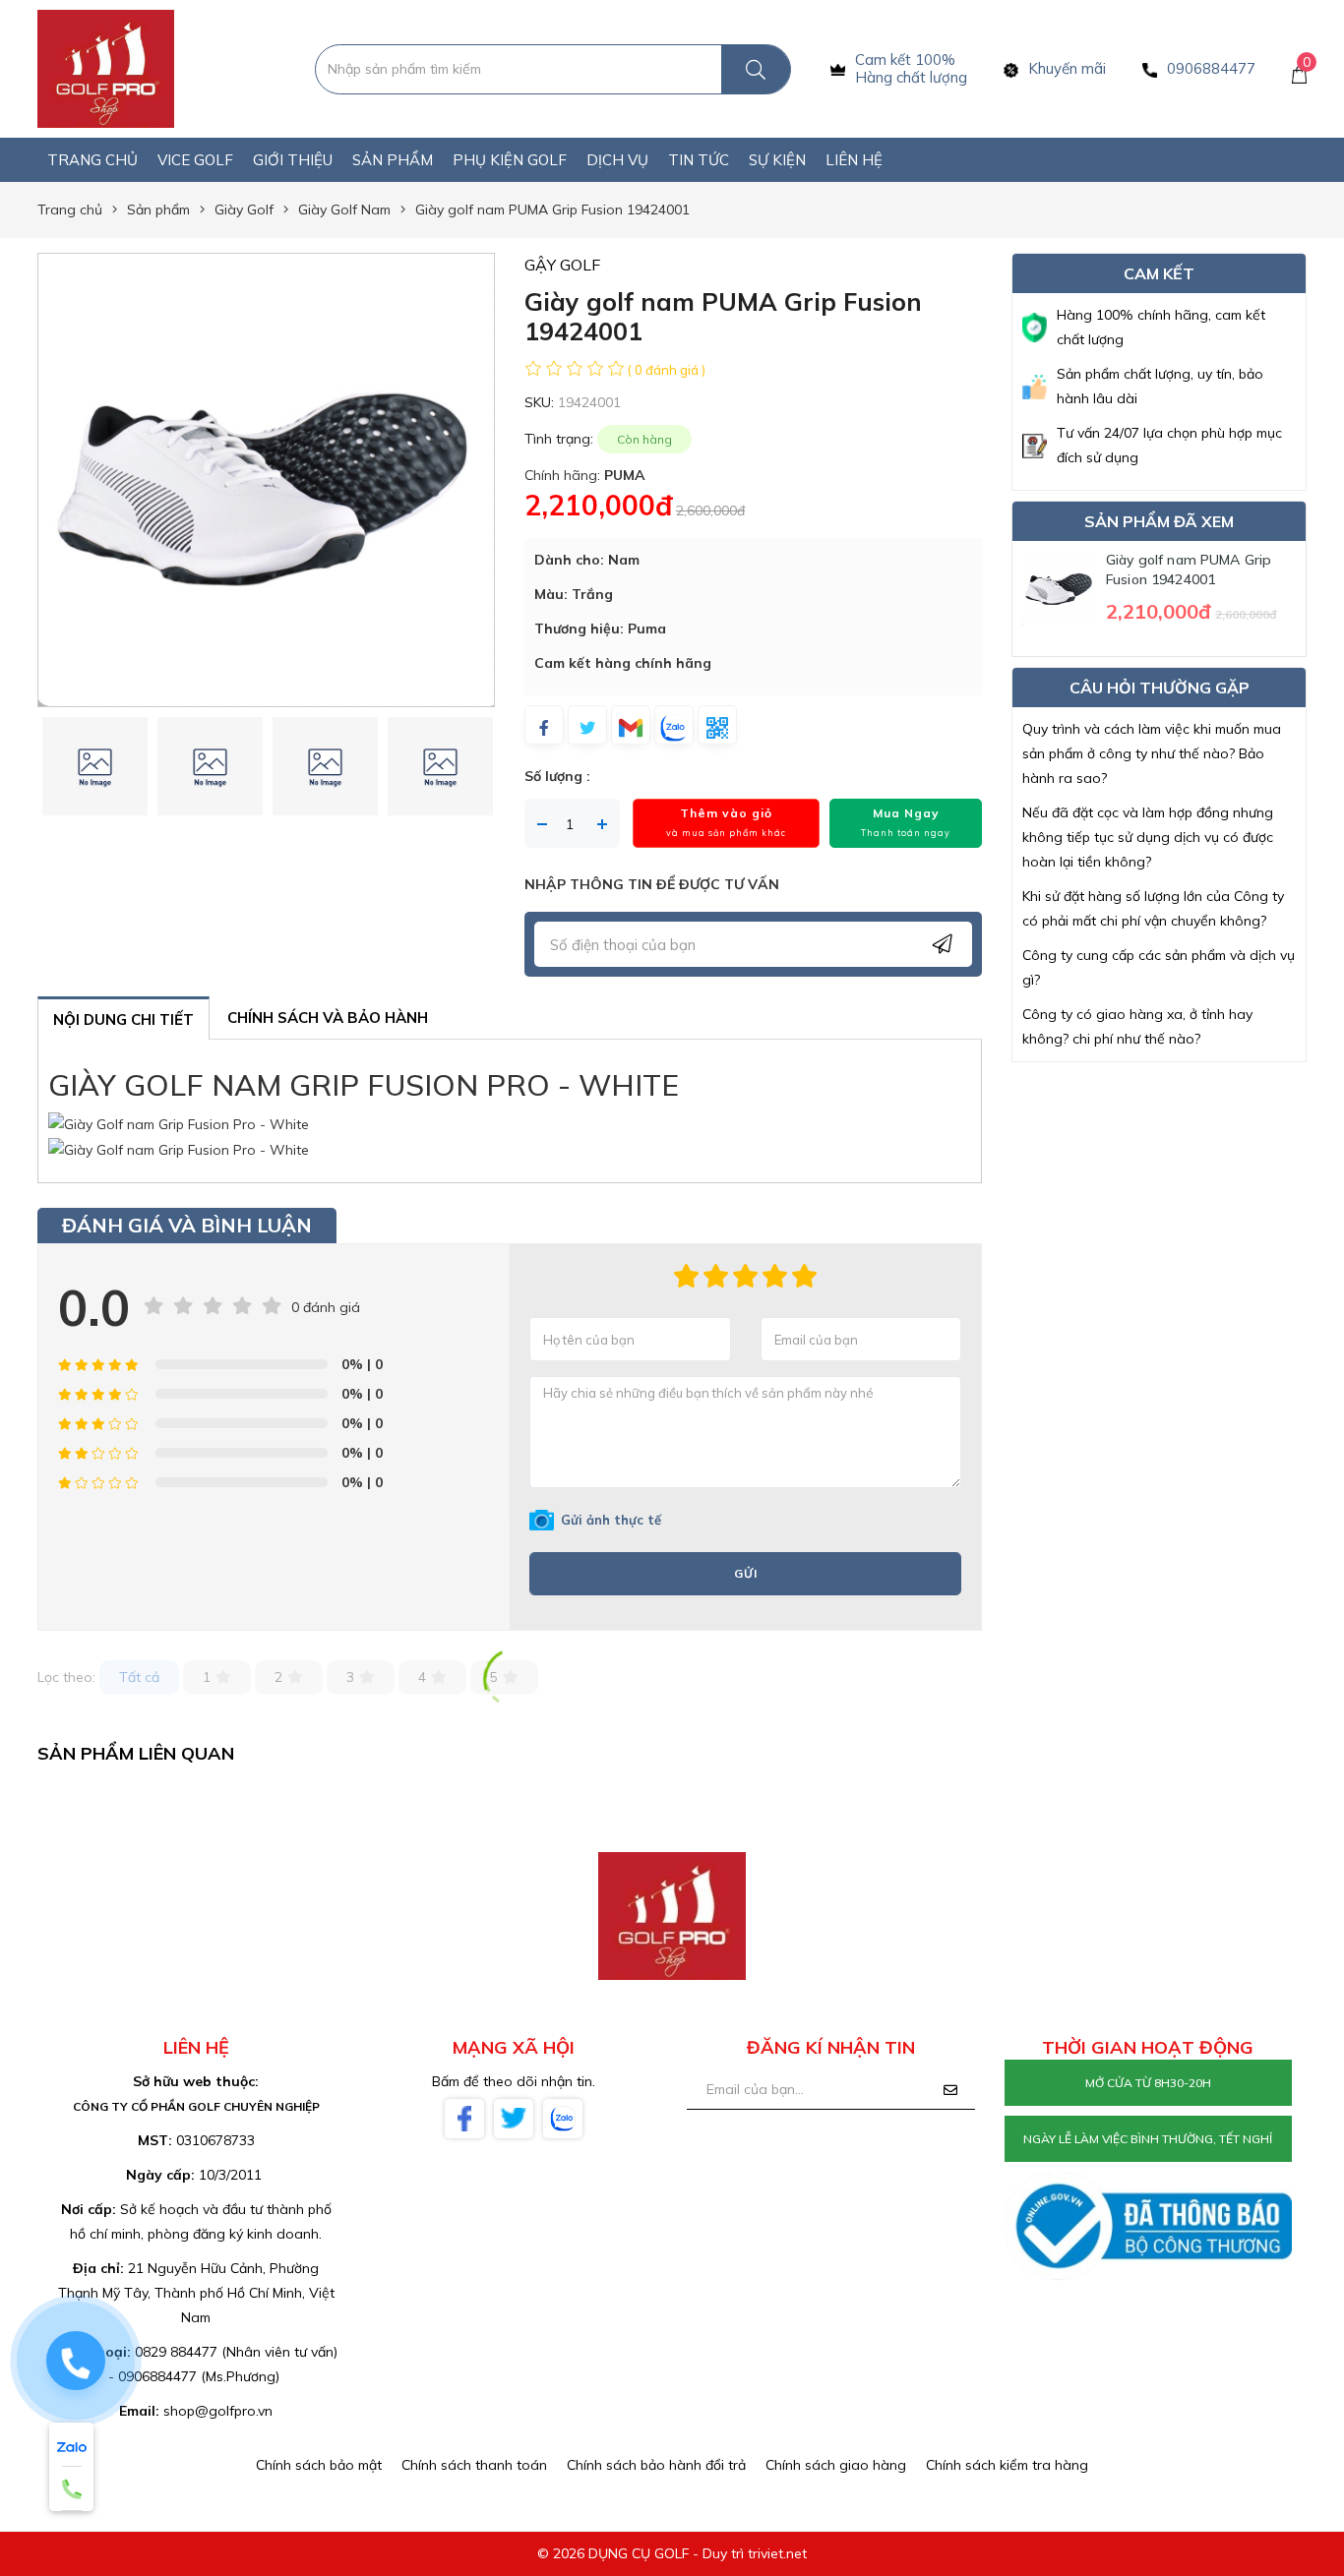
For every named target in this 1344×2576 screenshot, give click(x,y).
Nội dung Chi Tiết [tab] (123, 1019)
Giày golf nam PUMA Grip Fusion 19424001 (1189, 569)
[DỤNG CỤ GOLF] (106, 68)
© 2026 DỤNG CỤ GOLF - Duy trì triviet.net (672, 2553)
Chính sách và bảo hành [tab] (328, 1018)
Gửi (746, 1573)
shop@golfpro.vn (218, 2411)
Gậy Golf (562, 265)
